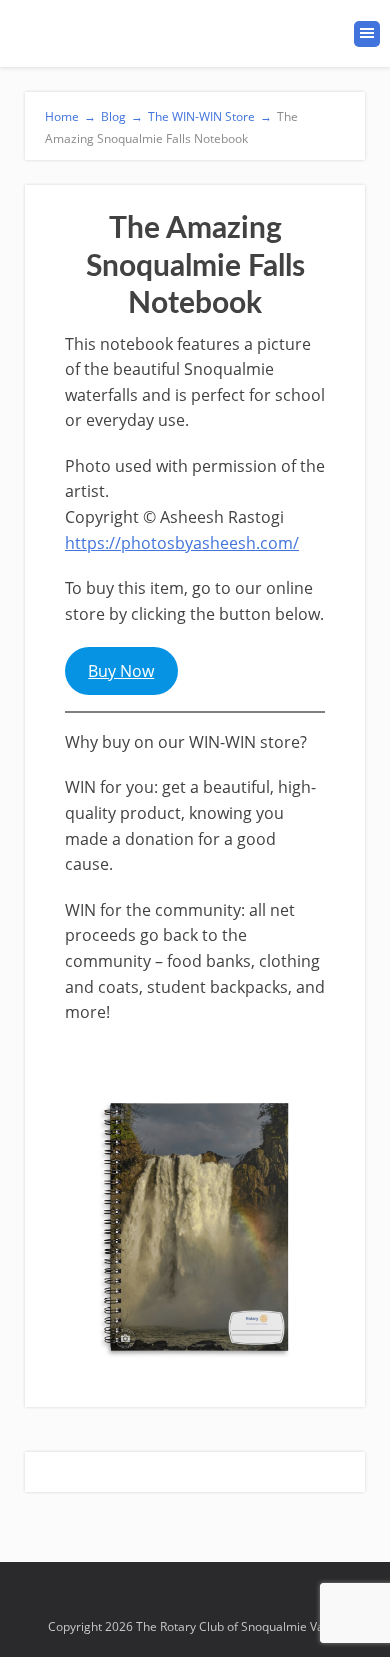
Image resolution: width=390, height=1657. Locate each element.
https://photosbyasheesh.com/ (182, 543)
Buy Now (121, 671)
